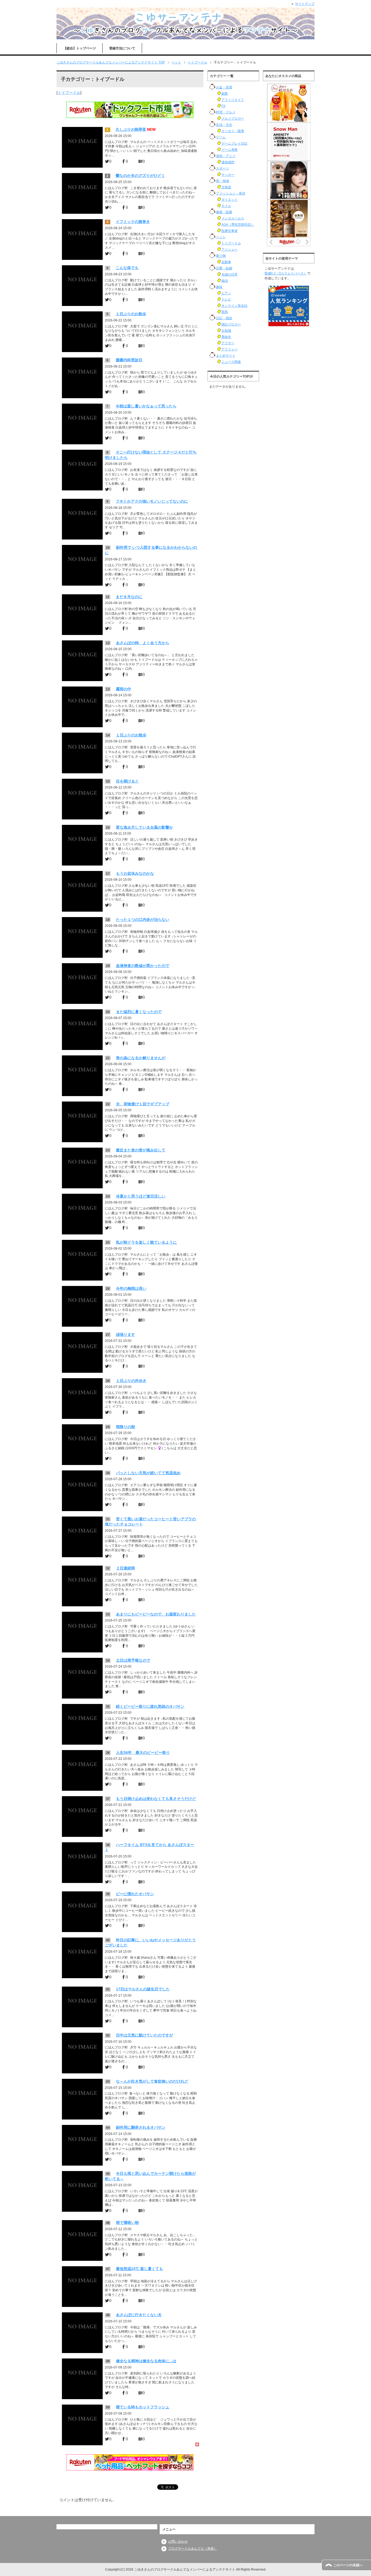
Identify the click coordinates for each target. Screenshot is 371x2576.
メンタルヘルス (233, 218)
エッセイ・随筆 (233, 131)
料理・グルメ (226, 112)
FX (223, 106)
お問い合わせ (178, 2542)
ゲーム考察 (229, 150)
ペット (221, 237)
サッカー (228, 175)
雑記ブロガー (231, 324)
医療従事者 (229, 231)
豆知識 (226, 331)
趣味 (219, 287)
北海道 (226, 187)
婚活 (225, 281)
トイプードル (69, 92)
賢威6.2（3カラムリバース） (286, 273)
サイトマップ (305, 4)
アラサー (228, 343)
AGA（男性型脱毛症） (238, 225)
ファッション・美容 (231, 193)
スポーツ (222, 168)
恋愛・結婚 (224, 268)
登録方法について (122, 48)
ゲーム (221, 137)
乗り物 (221, 256)
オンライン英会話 (234, 306)
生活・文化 (224, 125)
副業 (225, 94)
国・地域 (222, 181)
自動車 (226, 262)
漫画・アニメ (226, 156)
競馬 (225, 312)
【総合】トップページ (80, 48)
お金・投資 (224, 87)
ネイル (226, 206)
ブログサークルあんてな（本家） (193, 2549)
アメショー (229, 250)
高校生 (226, 337)
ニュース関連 (231, 362)
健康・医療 (224, 212)
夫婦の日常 (229, 274)
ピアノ (226, 293)
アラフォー (229, 349)
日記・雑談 (224, 318)
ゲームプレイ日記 (234, 143)
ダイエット (229, 200)
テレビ (226, 299)
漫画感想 (228, 162)
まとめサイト (226, 356)
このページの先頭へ (348, 2565)
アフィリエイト (233, 100)
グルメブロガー (233, 119)
